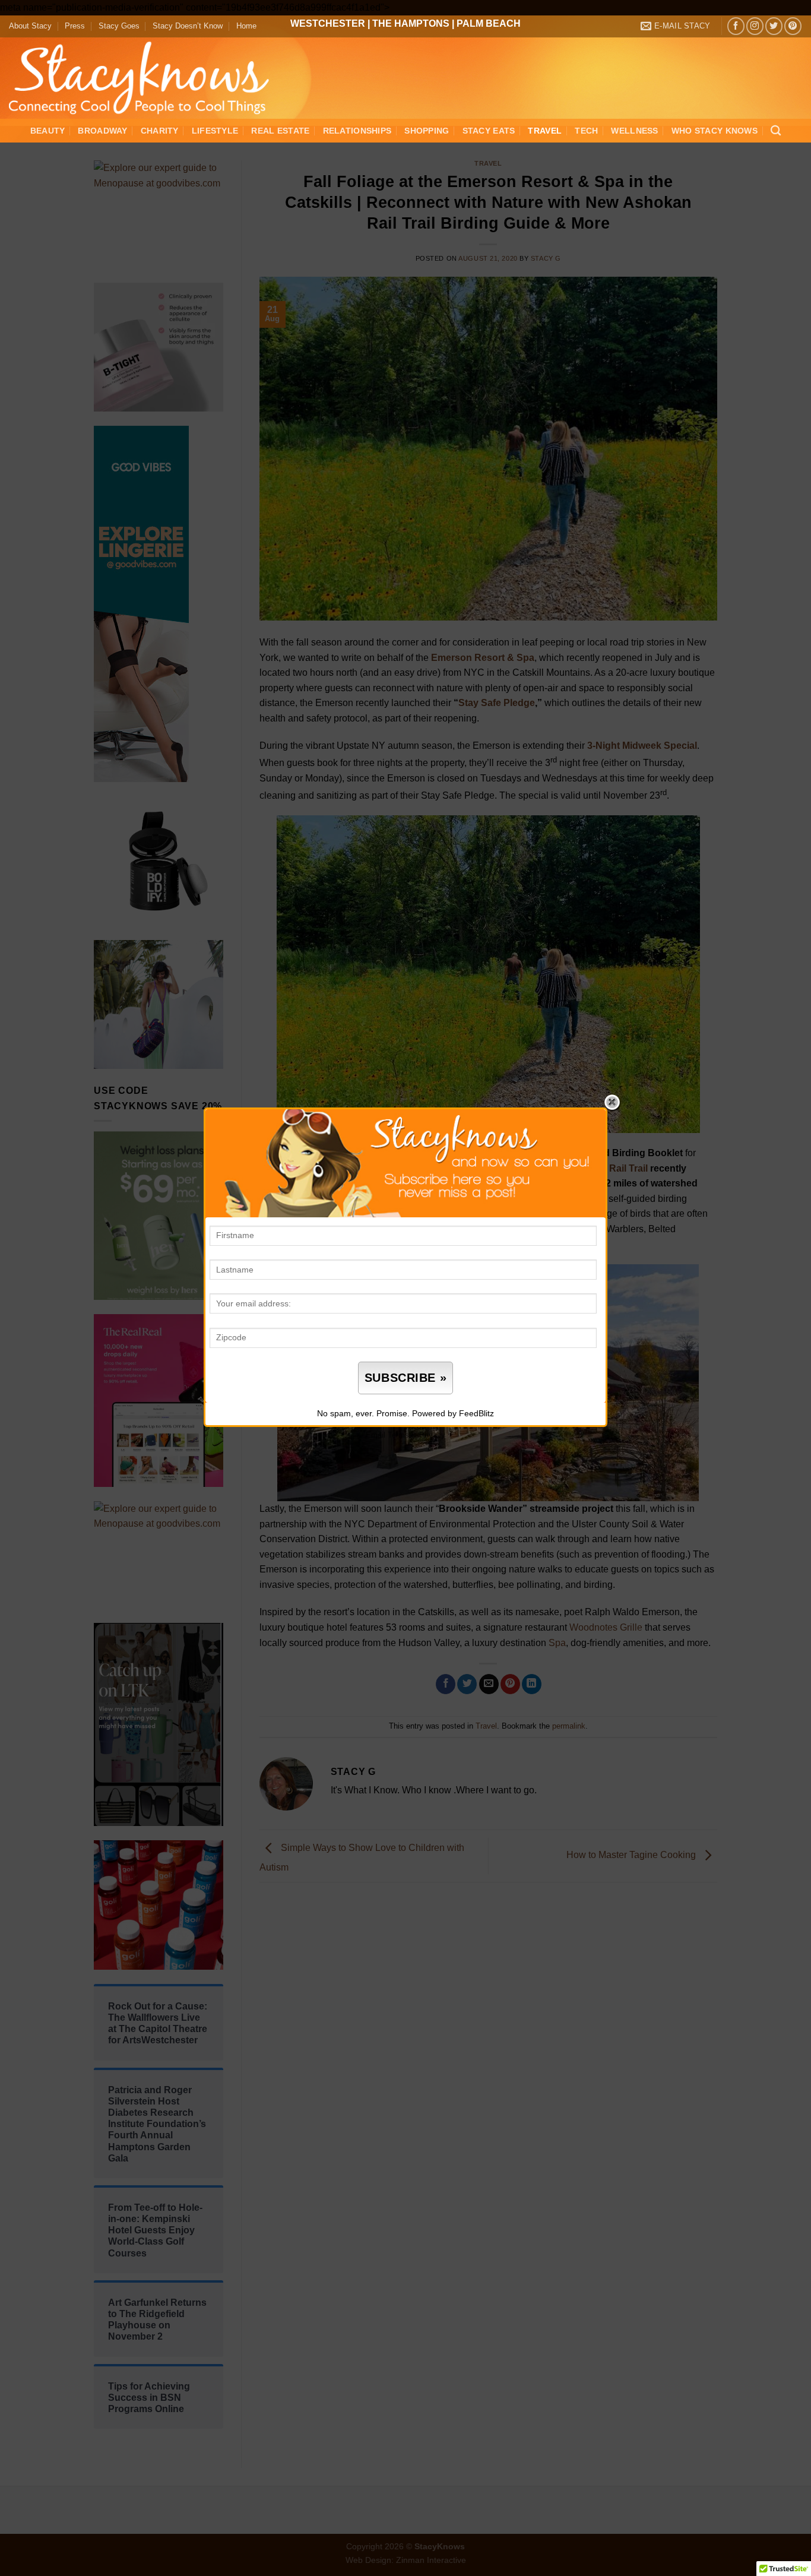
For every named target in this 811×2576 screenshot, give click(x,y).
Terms (398, 1435)
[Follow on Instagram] (755, 26)
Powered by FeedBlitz (453, 1413)
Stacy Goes (119, 26)
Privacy (432, 1435)
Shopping (427, 131)
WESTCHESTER (328, 23)
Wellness (634, 131)
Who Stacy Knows (715, 131)
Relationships (357, 131)
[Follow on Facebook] (736, 26)
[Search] (776, 131)
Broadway (102, 131)
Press (75, 26)
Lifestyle (215, 131)
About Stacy (30, 26)
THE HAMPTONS (411, 23)
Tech (586, 131)
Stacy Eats (489, 131)
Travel (545, 131)
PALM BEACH (489, 23)
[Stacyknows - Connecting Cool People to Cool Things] (146, 78)
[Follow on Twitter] (774, 26)
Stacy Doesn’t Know (188, 26)
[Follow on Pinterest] (793, 26)
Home (246, 26)
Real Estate (280, 131)
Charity (160, 131)
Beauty (48, 131)
